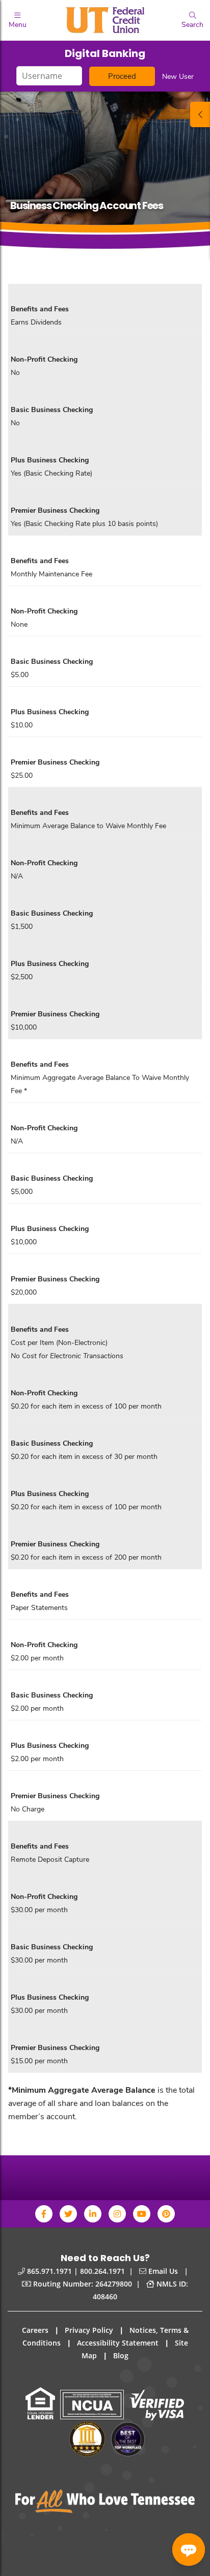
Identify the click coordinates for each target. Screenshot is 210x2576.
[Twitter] (68, 2214)
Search (192, 24)
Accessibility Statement (118, 2343)
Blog (121, 2355)
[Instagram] (117, 2214)
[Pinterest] (166, 2214)
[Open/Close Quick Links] (200, 114)
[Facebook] (44, 2214)
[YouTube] (142, 2214)
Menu (18, 24)
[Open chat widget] (189, 2550)
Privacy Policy (89, 2330)
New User (178, 76)
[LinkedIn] (93, 2214)
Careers (35, 2330)
